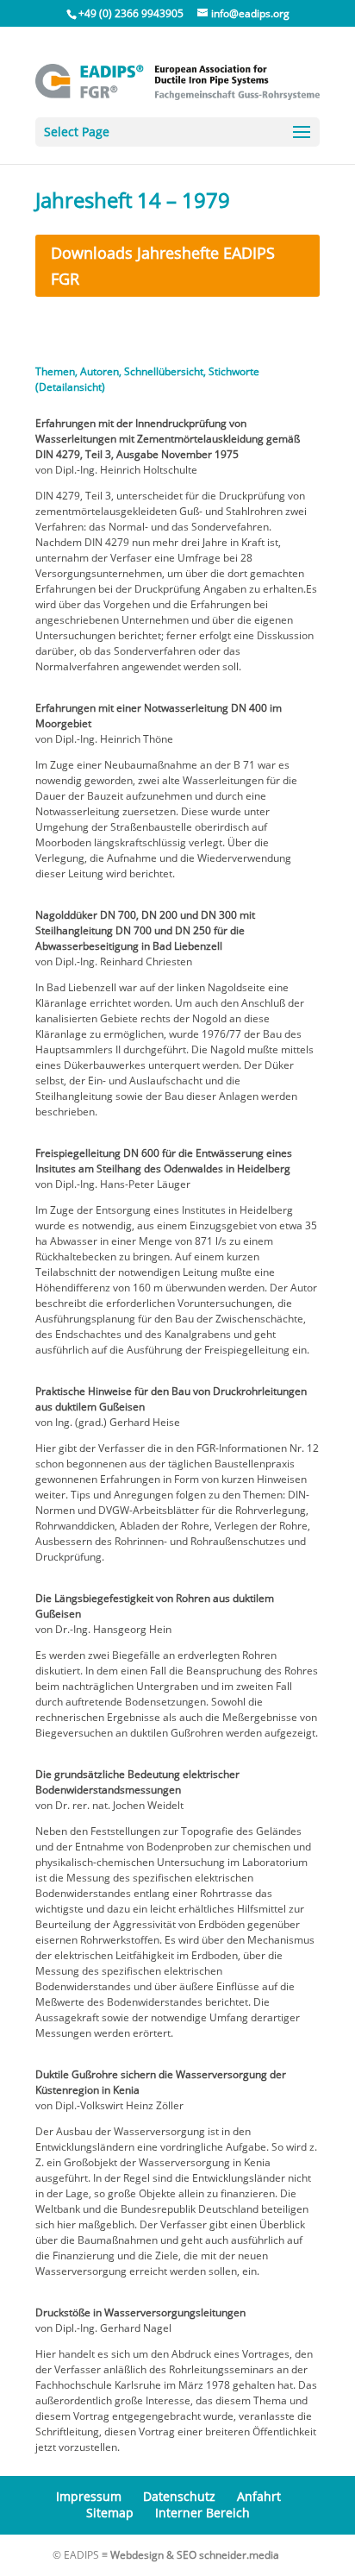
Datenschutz (179, 2496)
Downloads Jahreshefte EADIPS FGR (163, 266)
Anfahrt (259, 2496)
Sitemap (110, 2513)
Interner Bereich (202, 2513)
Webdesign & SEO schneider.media (195, 2555)
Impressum (89, 2496)
